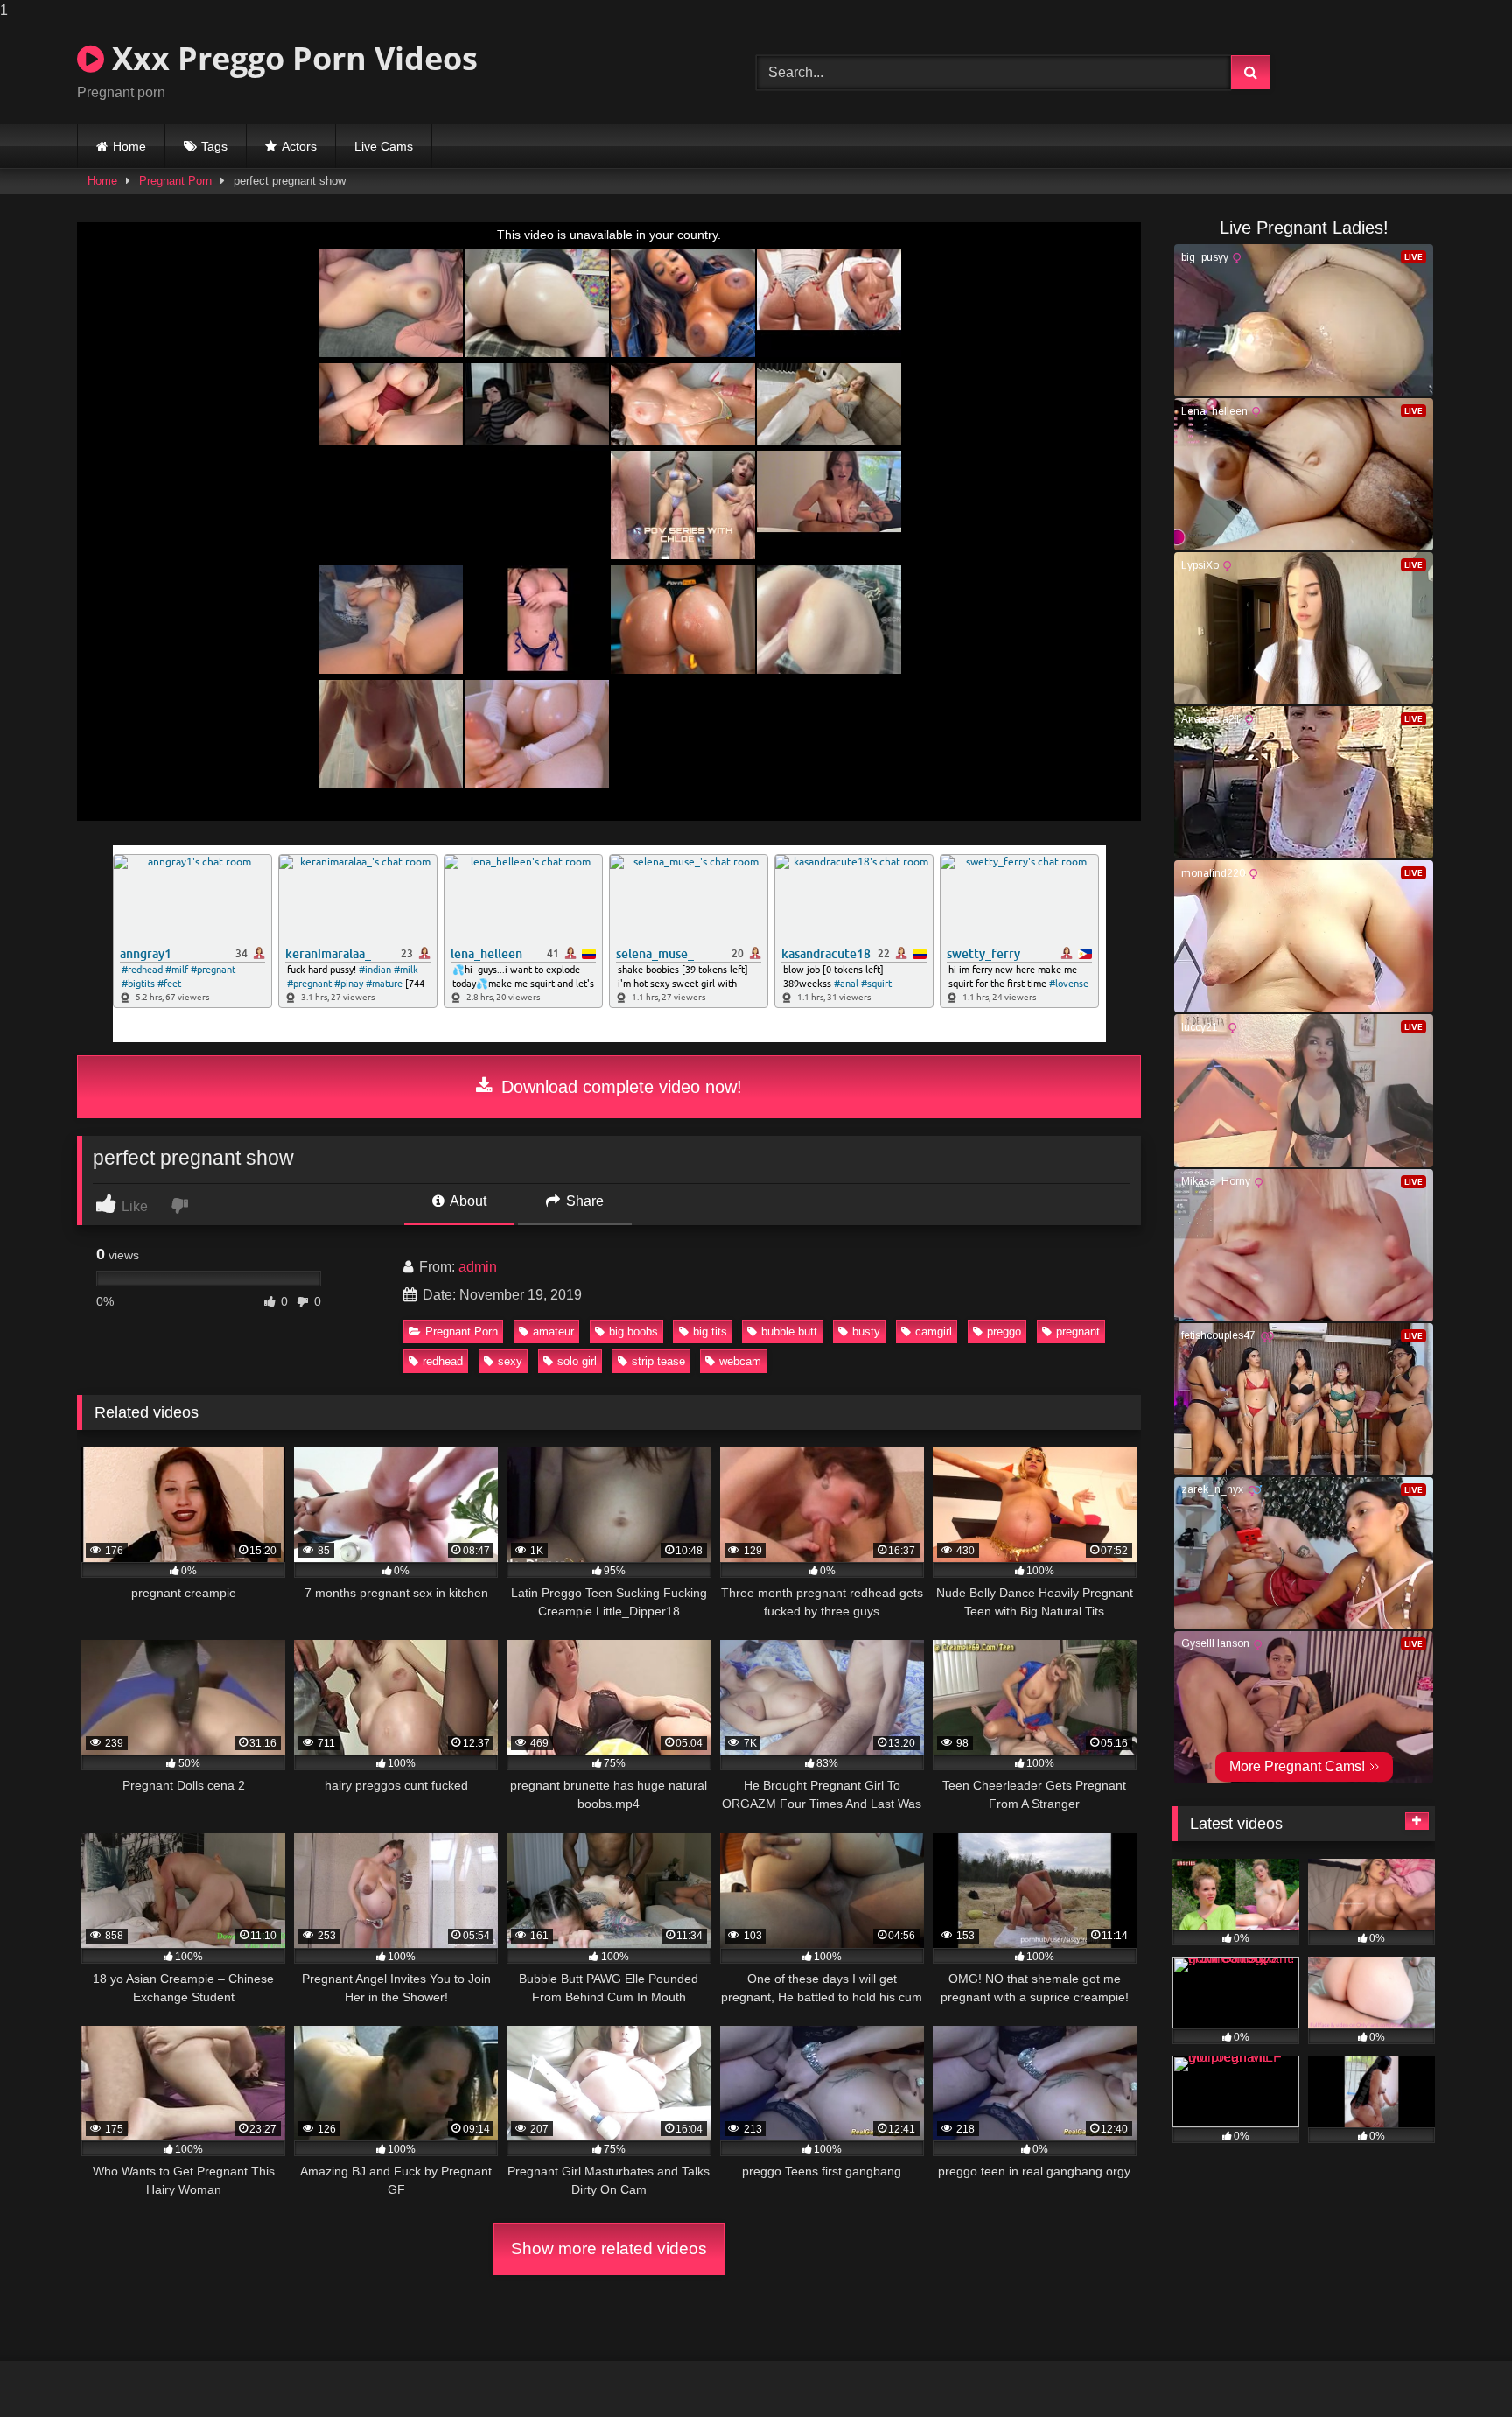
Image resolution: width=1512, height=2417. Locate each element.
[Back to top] (1458, 2368)
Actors (299, 146)
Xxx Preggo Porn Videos (291, 58)
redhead (443, 1361)
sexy (510, 1361)
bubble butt (789, 1331)
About (467, 1201)
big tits (710, 1331)
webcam (740, 1361)
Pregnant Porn (175, 181)
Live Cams (384, 146)
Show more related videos (609, 2249)
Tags (214, 146)
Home (129, 146)
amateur (553, 1331)
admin (478, 1267)
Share (583, 1201)
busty (866, 1331)
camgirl (934, 1331)
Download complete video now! (619, 1087)
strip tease (658, 1361)
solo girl (577, 1361)
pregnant (1078, 1331)
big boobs (633, 1331)
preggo (1004, 1331)
